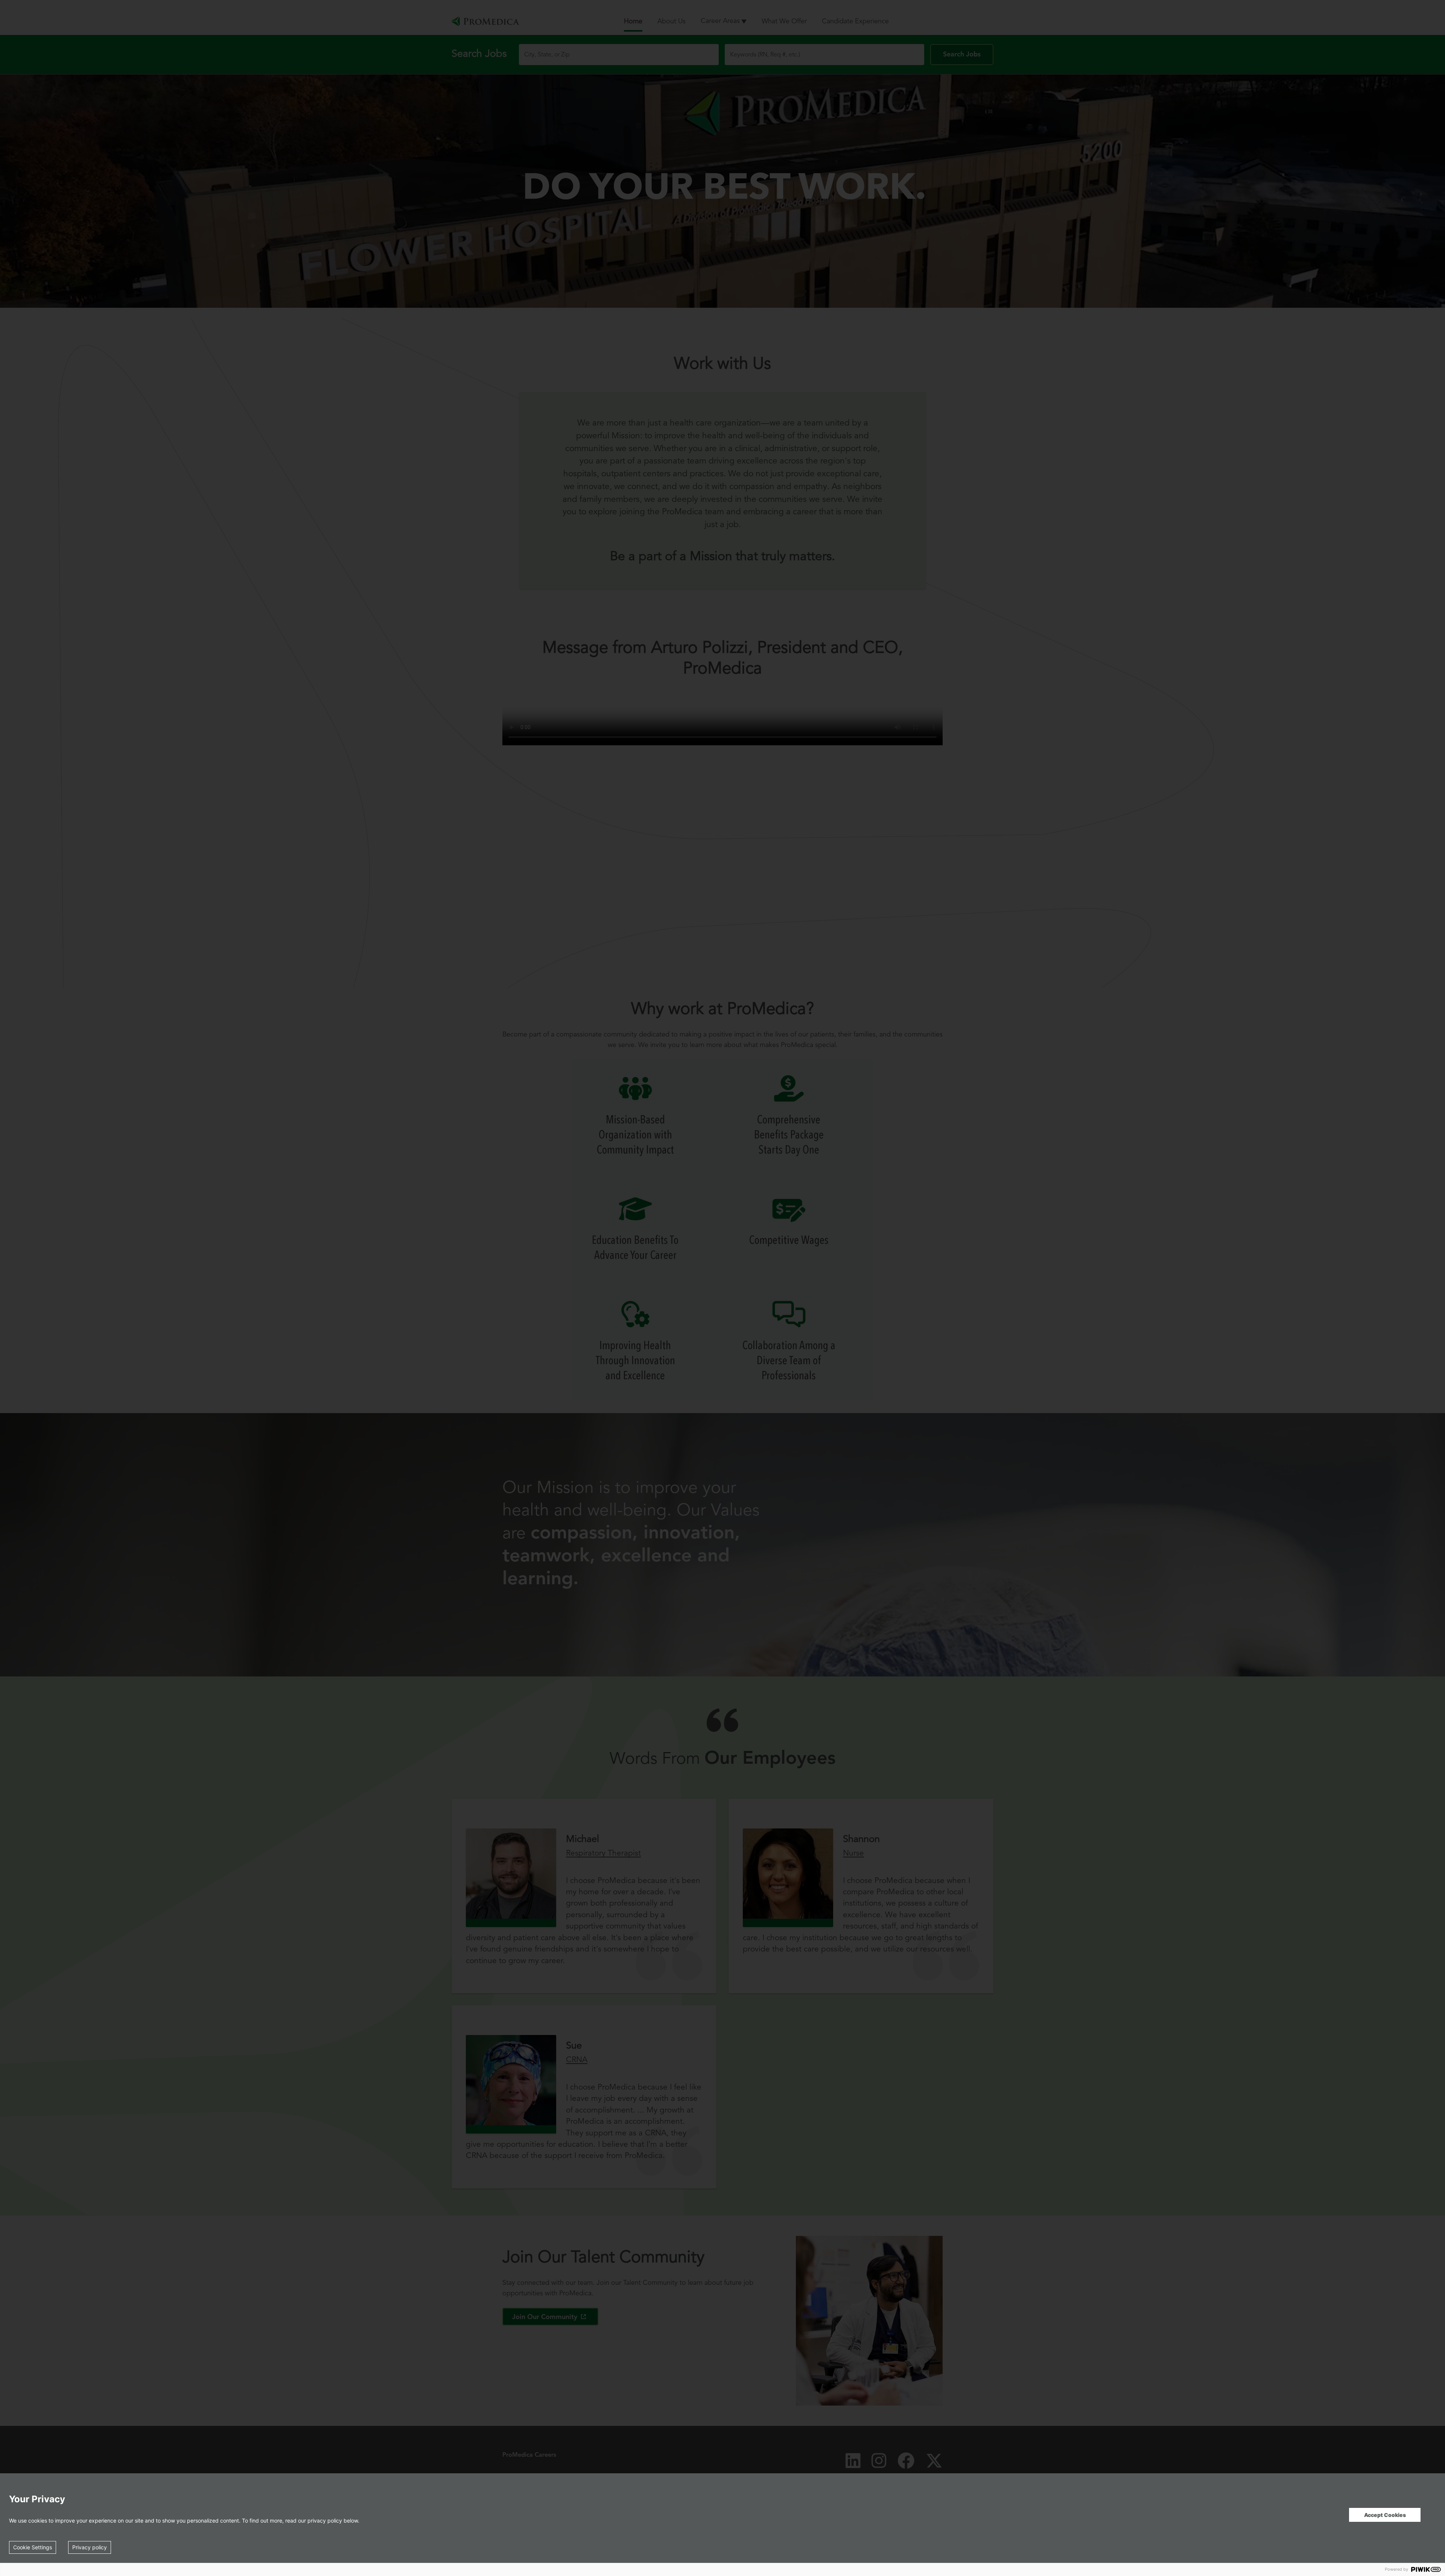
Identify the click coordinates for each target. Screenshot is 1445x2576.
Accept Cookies (1385, 2515)
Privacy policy (90, 2547)
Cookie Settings (33, 2547)
